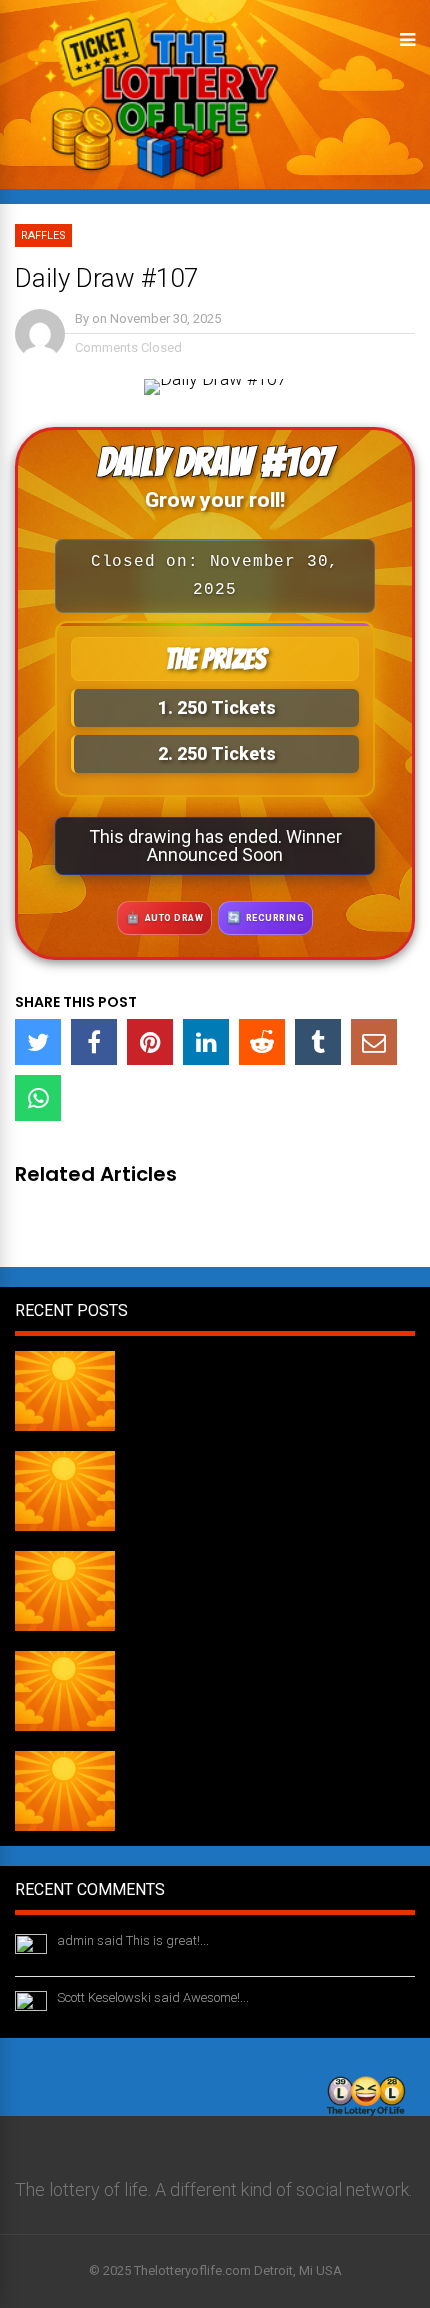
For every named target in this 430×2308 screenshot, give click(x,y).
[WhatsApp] (38, 1098)
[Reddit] (262, 1042)
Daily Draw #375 (191, 1659)
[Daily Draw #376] (65, 1624)
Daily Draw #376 (191, 1559)
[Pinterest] (150, 1042)
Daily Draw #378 (191, 1359)
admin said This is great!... (133, 1940)
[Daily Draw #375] (65, 1724)
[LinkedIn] (206, 1042)
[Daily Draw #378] (65, 1424)
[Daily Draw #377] (65, 1524)
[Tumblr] (318, 1042)
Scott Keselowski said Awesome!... (153, 1997)
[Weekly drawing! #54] (65, 1824)
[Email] (374, 1042)
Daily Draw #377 (191, 1459)
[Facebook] (94, 1042)
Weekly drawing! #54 (208, 1759)
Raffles (43, 235)
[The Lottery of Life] (156, 185)
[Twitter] (38, 1042)
